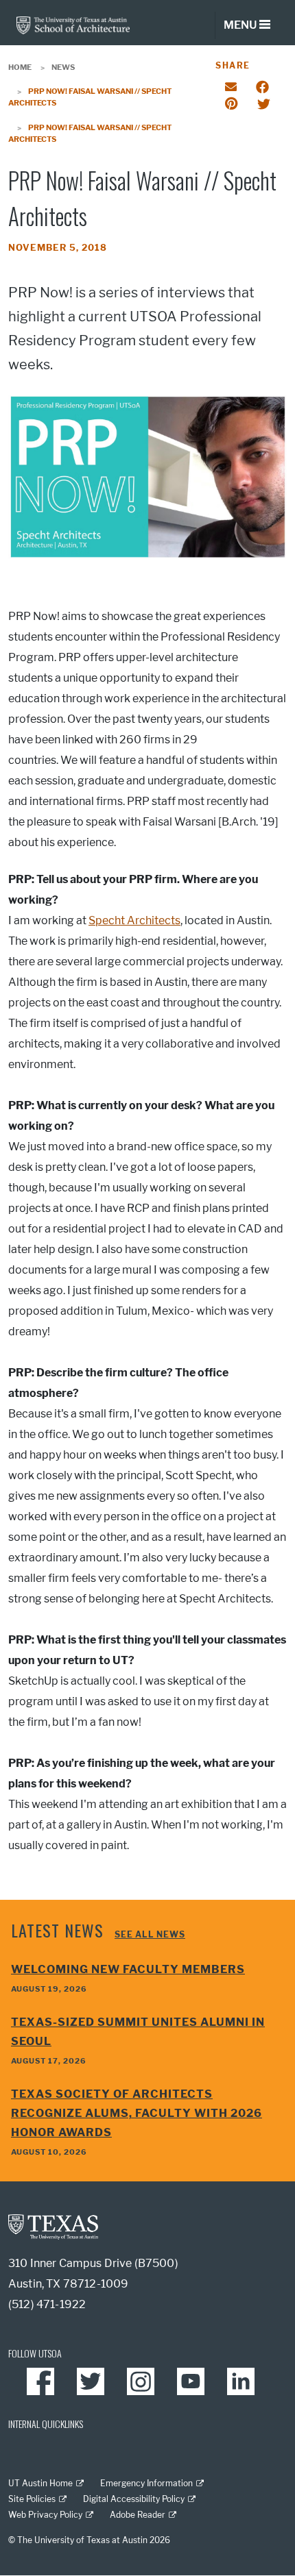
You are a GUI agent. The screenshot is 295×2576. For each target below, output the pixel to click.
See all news (150, 1934)
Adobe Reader (138, 2515)
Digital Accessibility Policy (134, 2499)
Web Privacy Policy (45, 2515)
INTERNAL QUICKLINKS (46, 2424)
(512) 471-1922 (47, 2304)
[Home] (73, 24)
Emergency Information (146, 2483)
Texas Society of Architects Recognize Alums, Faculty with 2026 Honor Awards (137, 2113)
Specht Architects (134, 920)
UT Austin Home (40, 2483)
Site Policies (32, 2499)
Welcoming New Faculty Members (128, 1969)
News (63, 67)
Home (20, 67)
